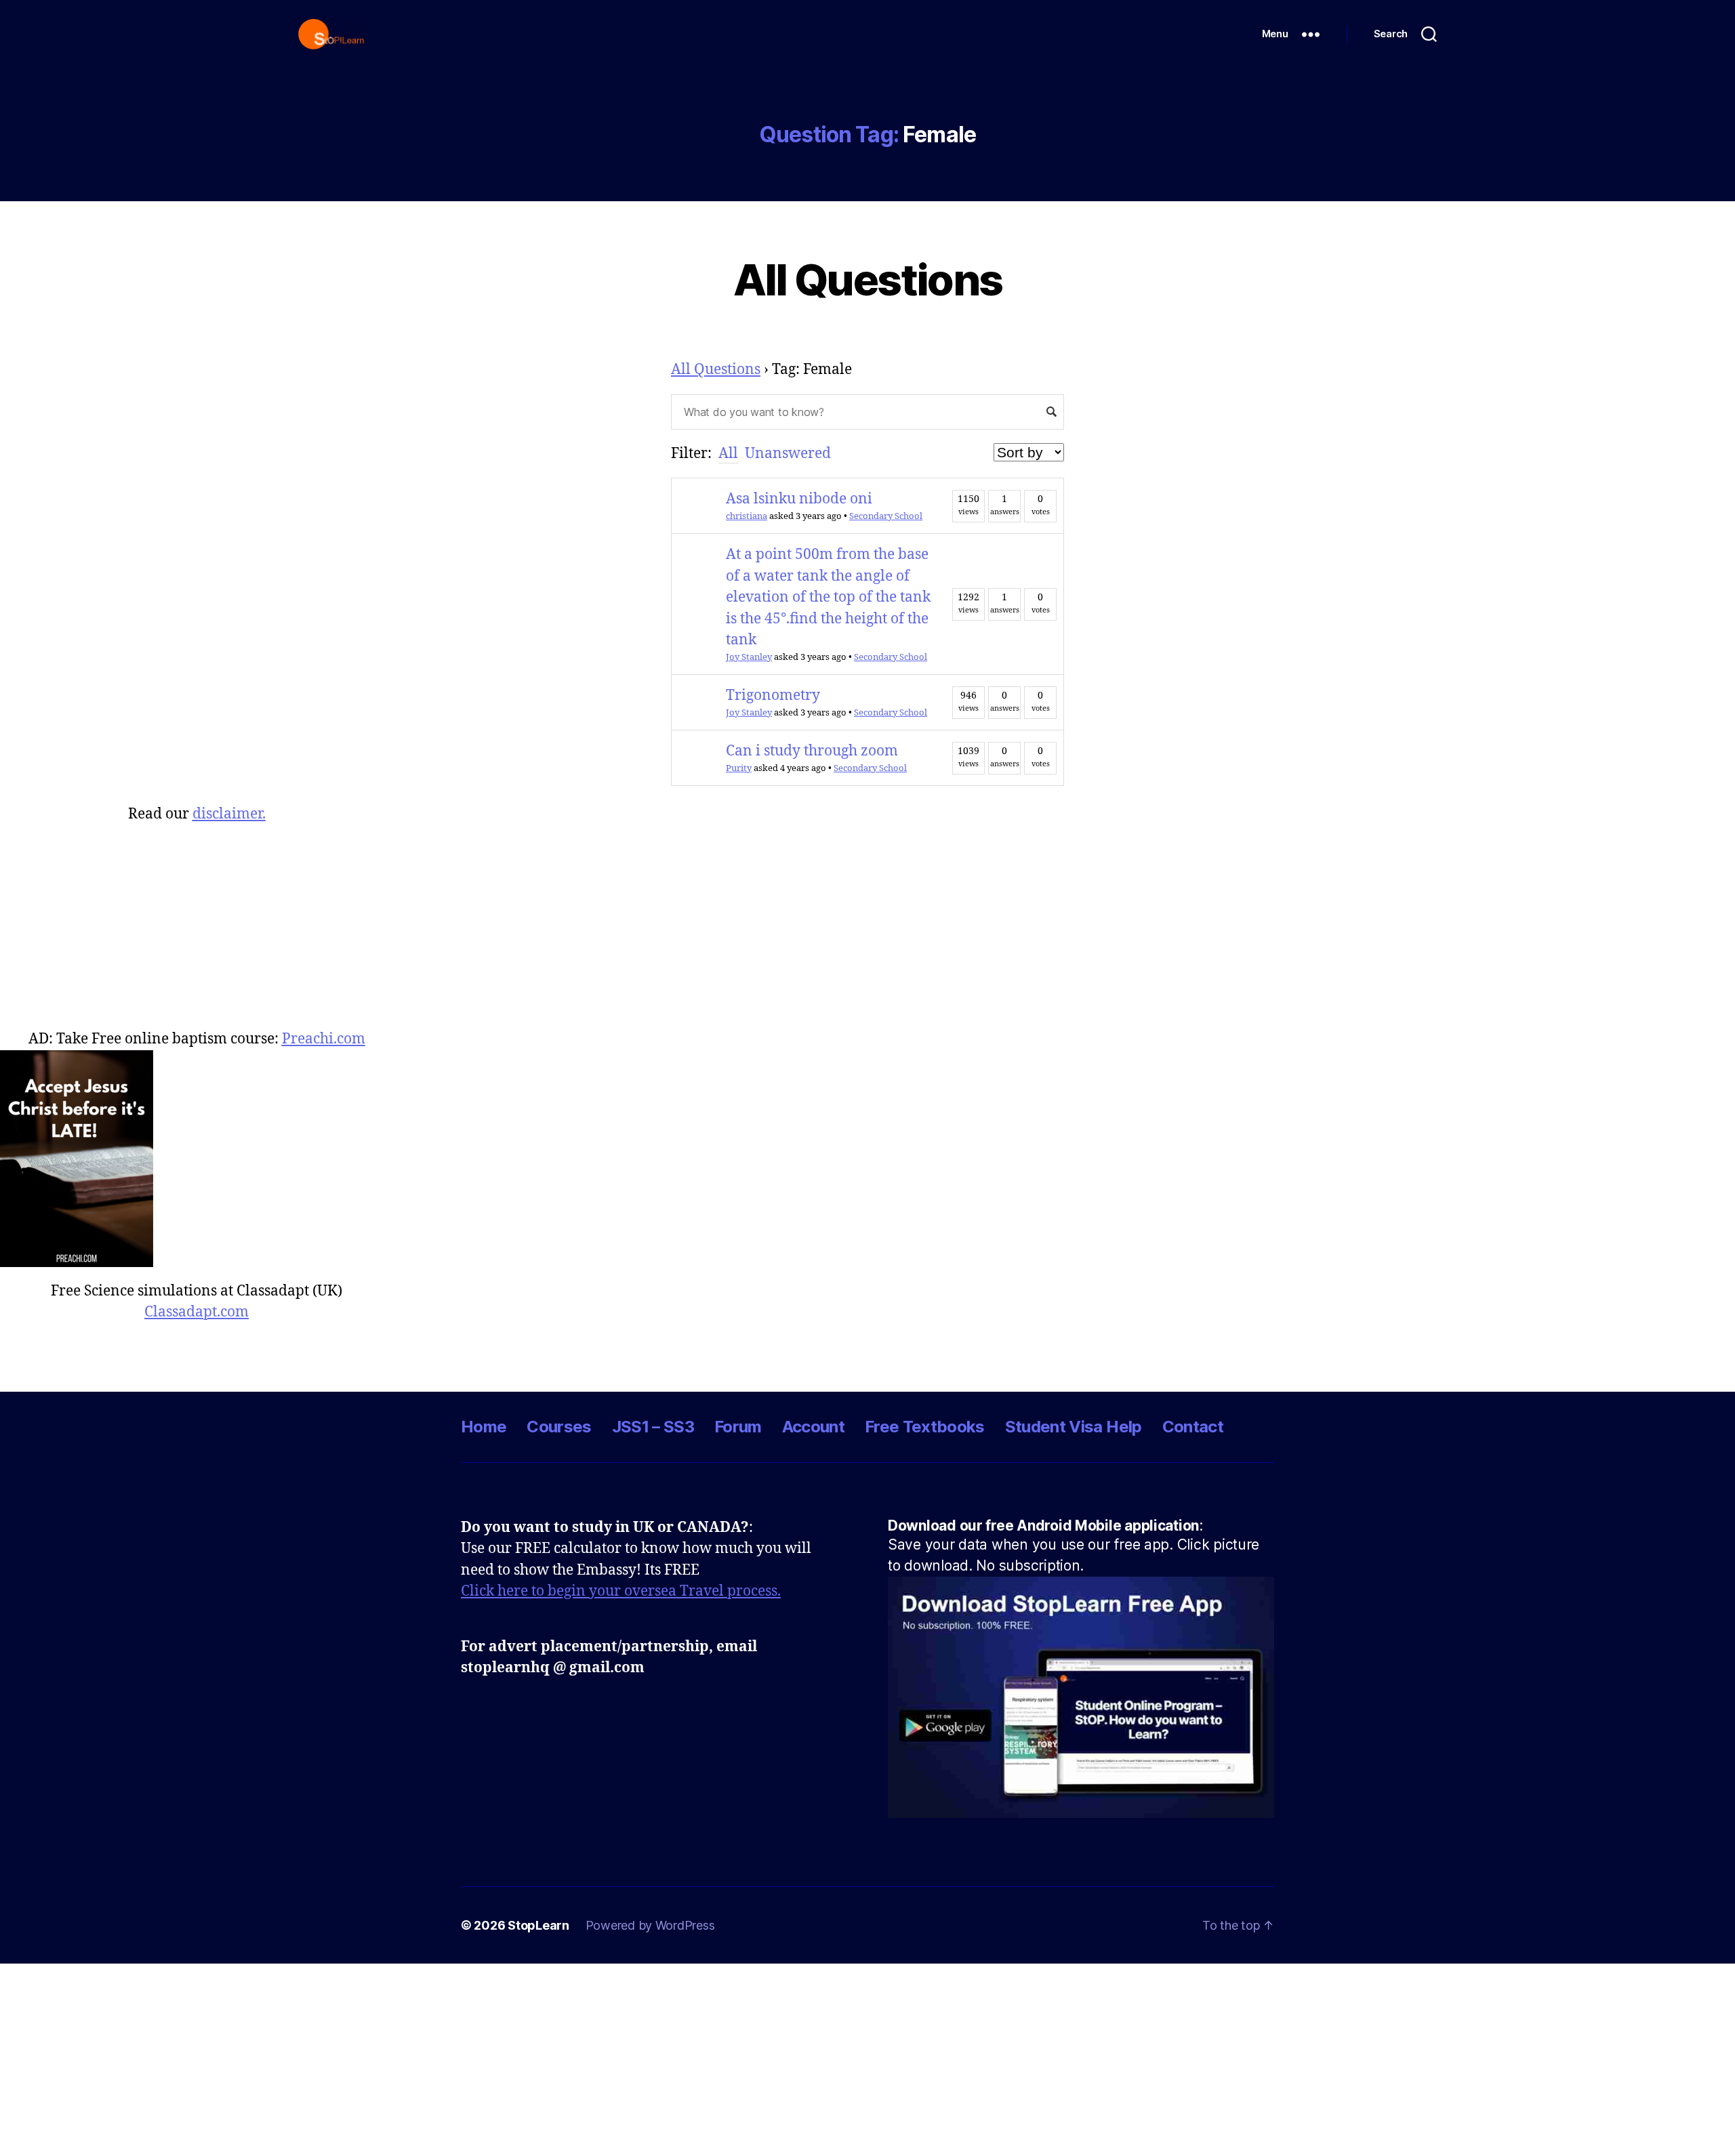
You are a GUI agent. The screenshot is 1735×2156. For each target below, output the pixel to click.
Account (813, 1427)
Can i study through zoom (812, 751)
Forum (738, 1427)
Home (484, 1427)
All (728, 454)
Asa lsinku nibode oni (799, 499)
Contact (1193, 1427)
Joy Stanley (749, 657)
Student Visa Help (1074, 1427)
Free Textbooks (925, 1427)
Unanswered (788, 454)
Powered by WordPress (650, 1925)
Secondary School (886, 516)
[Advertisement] (197, 920)
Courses (559, 1427)
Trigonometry (773, 696)
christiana (747, 516)
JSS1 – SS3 (653, 1427)
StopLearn (538, 1925)
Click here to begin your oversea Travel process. (621, 1591)
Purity (739, 768)
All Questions (867, 279)
